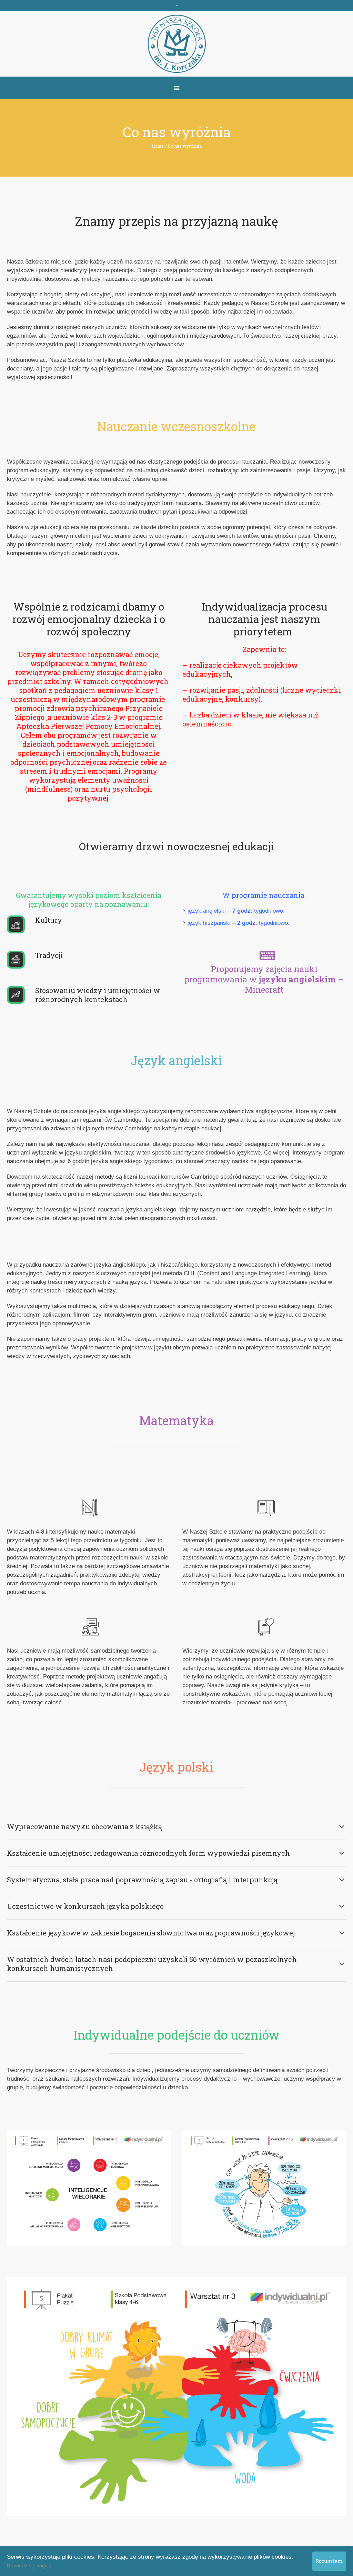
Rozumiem (329, 2561)
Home (158, 146)
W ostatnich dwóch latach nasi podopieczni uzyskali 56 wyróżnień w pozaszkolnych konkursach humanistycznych (152, 1964)
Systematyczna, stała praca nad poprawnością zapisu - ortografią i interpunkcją (142, 1880)
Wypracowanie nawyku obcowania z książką (84, 1826)
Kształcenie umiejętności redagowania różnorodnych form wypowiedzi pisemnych (148, 1853)
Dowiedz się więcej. (30, 2566)
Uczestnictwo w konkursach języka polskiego (85, 1906)
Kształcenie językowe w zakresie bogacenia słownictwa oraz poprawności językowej (151, 1933)
